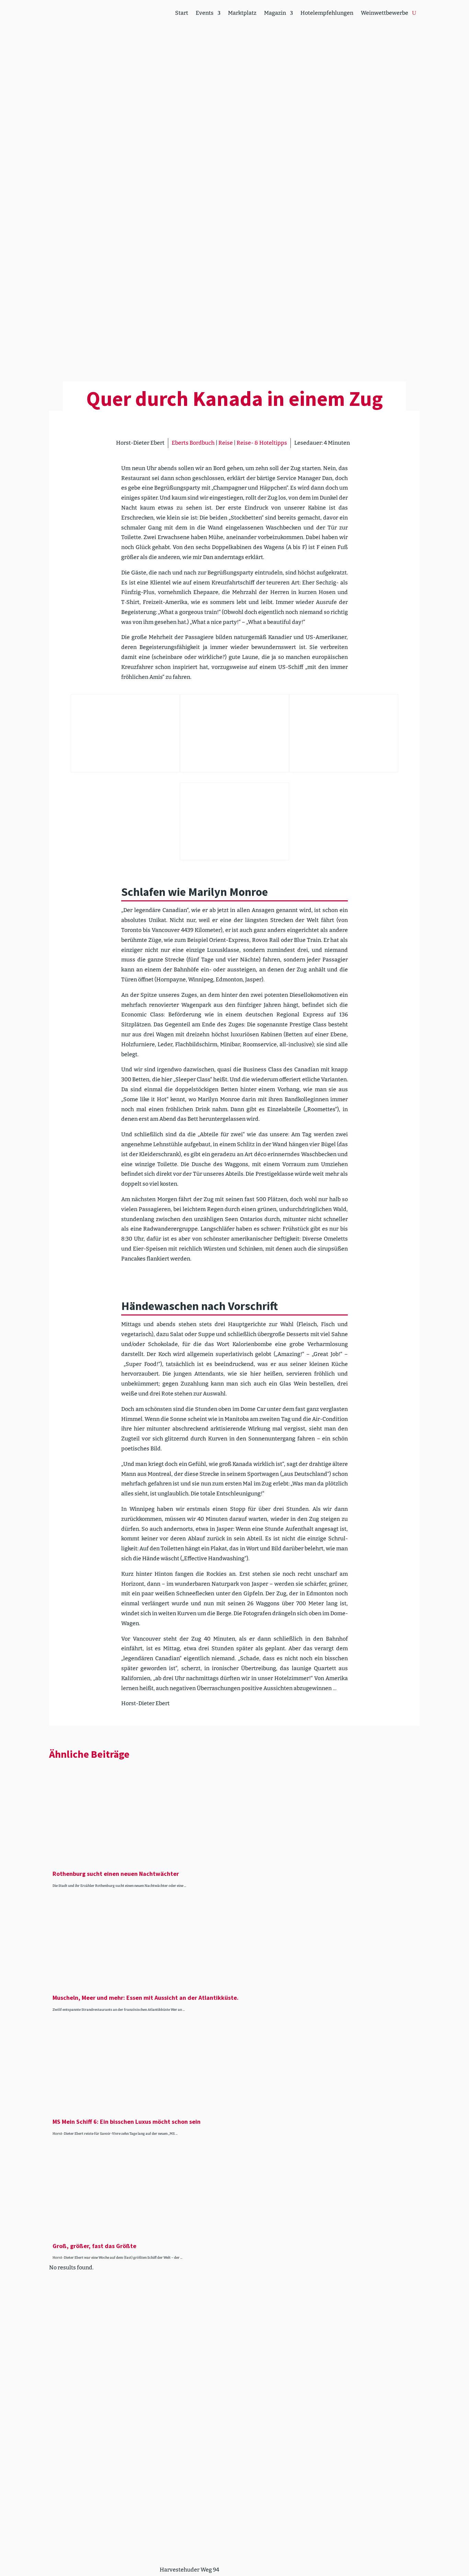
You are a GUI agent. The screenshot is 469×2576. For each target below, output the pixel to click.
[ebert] (235, 821)
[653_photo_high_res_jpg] (344, 733)
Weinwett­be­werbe (385, 13)
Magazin (275, 13)
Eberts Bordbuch (193, 443)
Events (205, 13)
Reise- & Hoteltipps (262, 443)
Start (182, 13)
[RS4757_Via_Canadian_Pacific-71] (125, 733)
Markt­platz (242, 13)
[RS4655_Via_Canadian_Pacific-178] (235, 733)
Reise (226, 443)
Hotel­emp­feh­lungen (327, 13)
